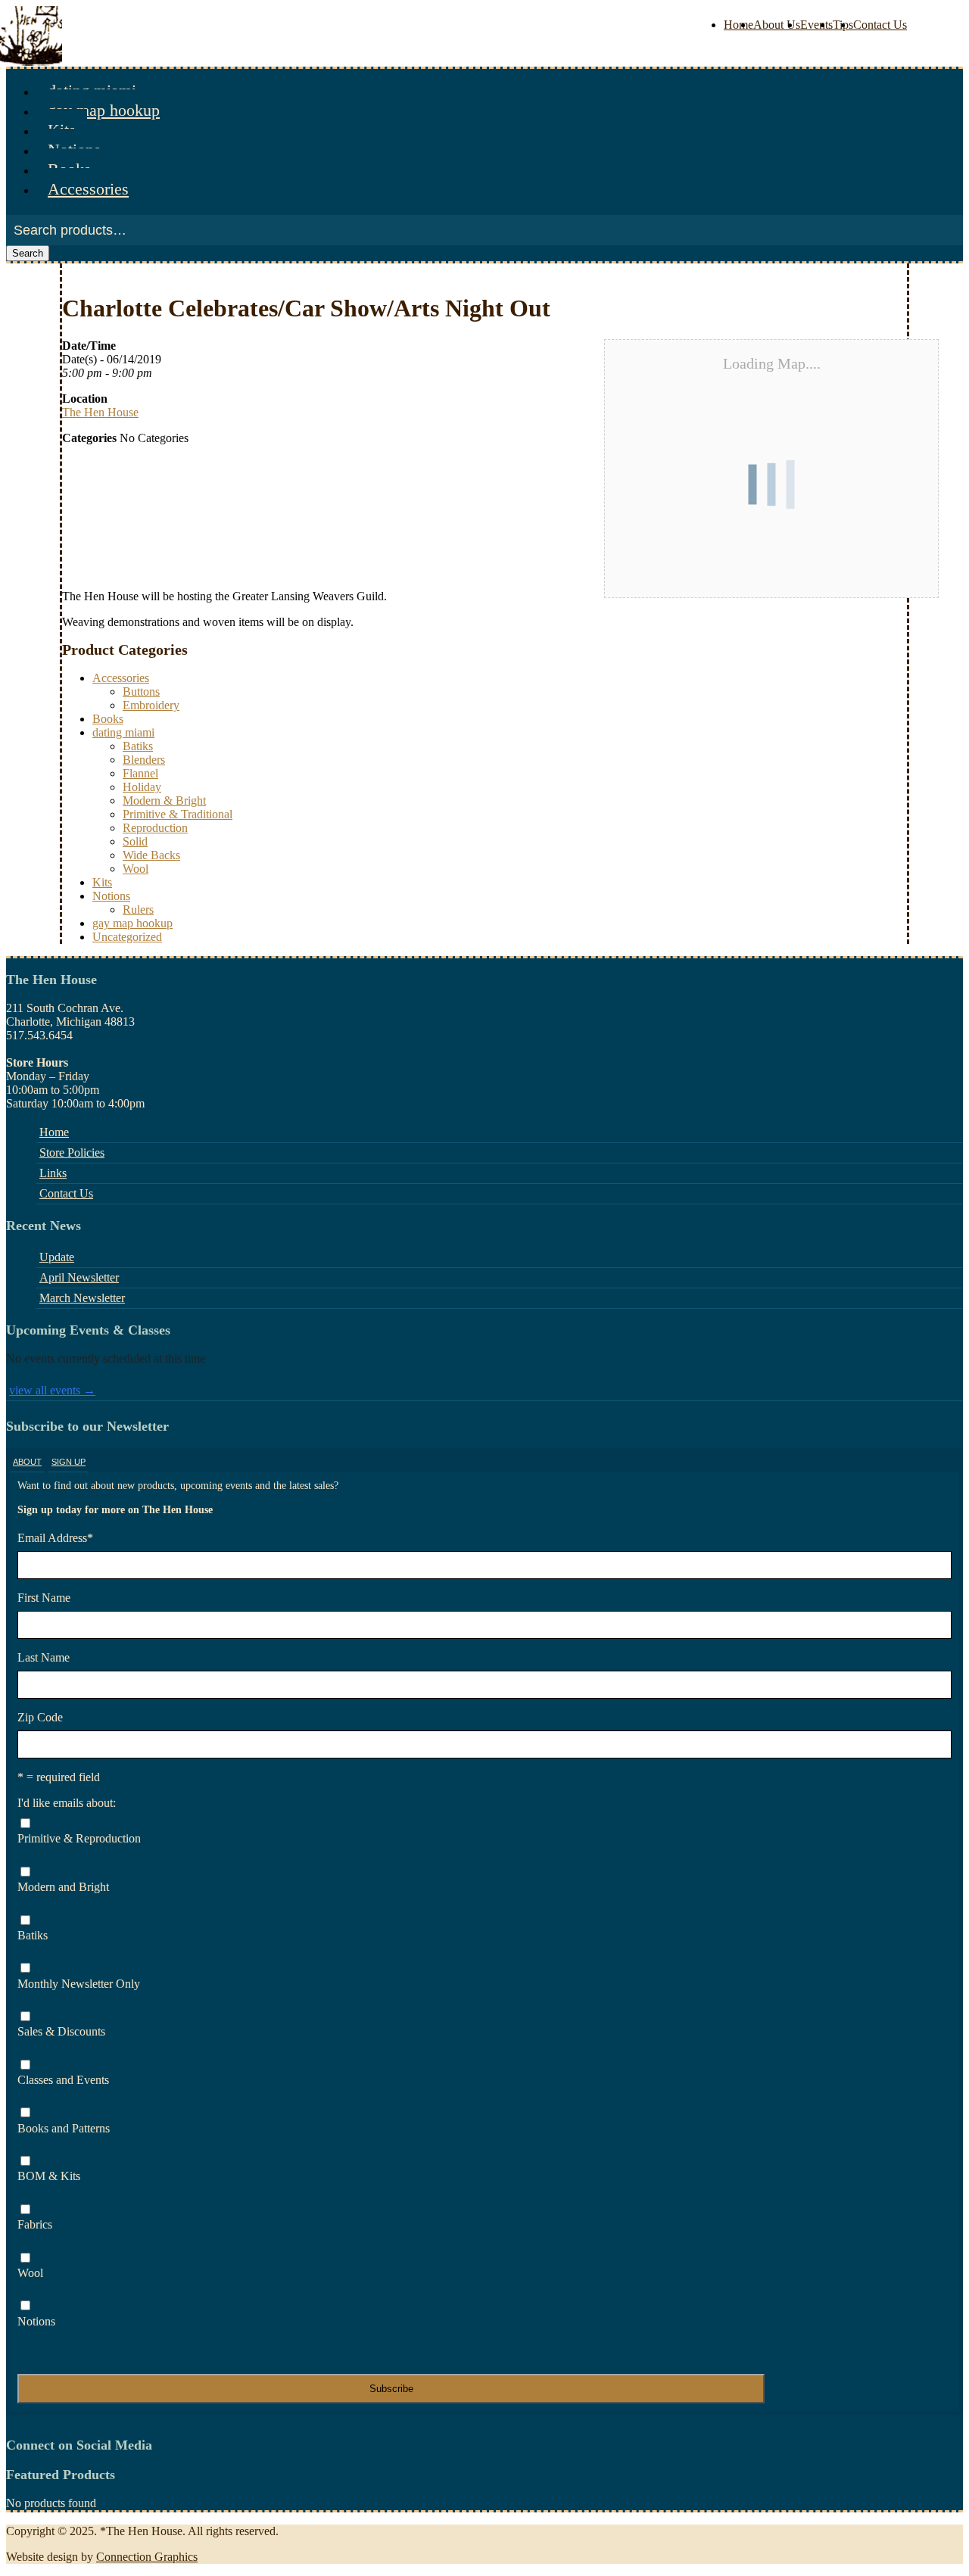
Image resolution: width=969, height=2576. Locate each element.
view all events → (52, 1390)
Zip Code (40, 1717)
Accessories (88, 189)
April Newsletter (79, 1277)
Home (738, 25)
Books (108, 719)
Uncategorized (127, 937)
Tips (843, 25)
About (27, 1462)
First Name (44, 1598)
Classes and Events (63, 2080)
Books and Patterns (64, 2128)
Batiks (138, 746)
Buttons (141, 692)
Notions (111, 896)
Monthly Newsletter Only (79, 1984)
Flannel (140, 773)
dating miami (123, 732)
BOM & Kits (49, 2176)
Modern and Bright (63, 1887)
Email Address (55, 1538)
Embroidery (151, 705)
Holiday (142, 787)
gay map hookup (104, 110)
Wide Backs (151, 855)
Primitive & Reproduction (79, 1838)
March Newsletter (82, 1298)
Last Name (44, 1657)
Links (53, 1173)
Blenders (144, 760)
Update (57, 1257)
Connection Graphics (147, 2557)
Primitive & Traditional (178, 814)
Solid (135, 841)
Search (28, 253)
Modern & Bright (164, 801)
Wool (136, 869)
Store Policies (72, 1153)
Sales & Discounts (61, 2031)
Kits (102, 882)
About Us (777, 25)
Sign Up (69, 1462)
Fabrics (35, 2224)
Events (816, 25)
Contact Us (880, 25)
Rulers (138, 910)
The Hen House (100, 412)
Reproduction (155, 828)
